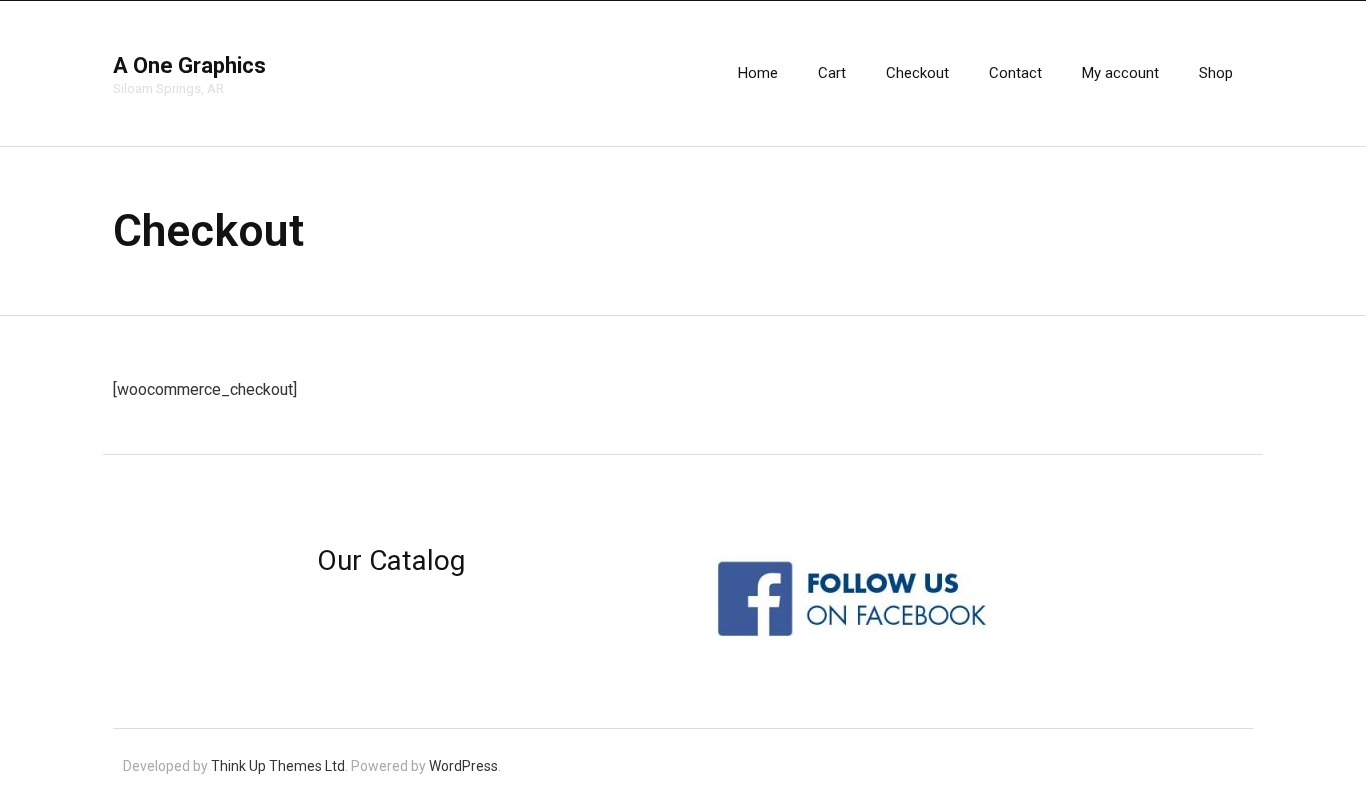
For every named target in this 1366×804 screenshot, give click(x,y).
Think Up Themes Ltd (278, 766)
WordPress (463, 766)
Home (758, 73)
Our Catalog (391, 560)
